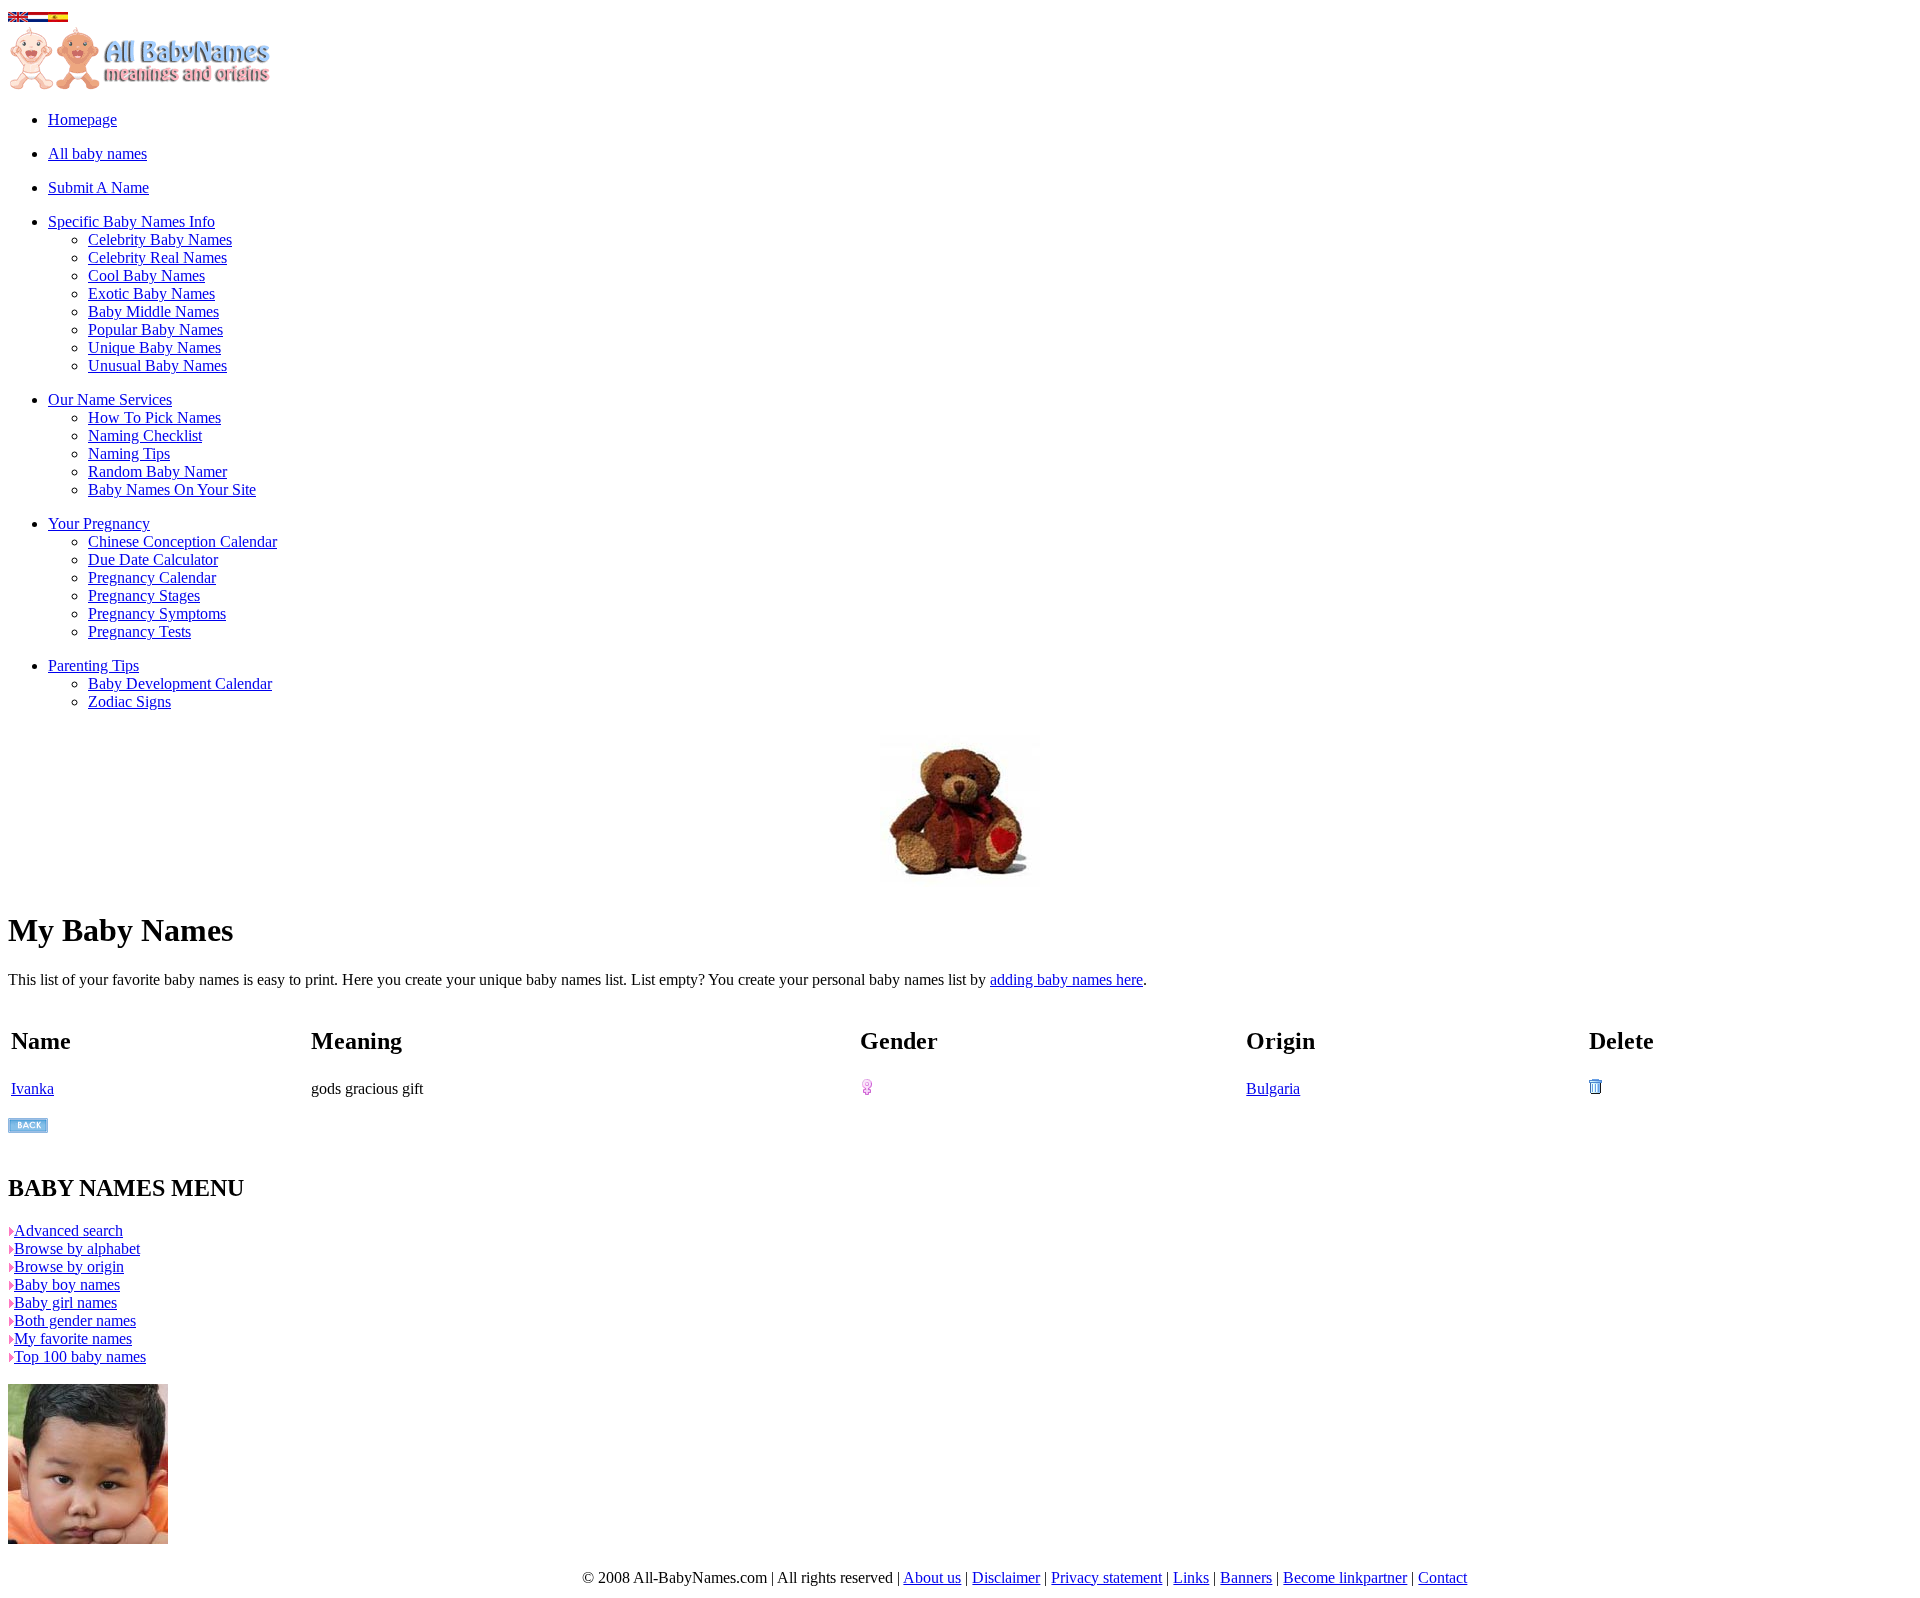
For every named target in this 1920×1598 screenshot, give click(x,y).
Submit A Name (98, 187)
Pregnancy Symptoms (157, 613)
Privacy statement (1106, 1577)
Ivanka (32, 1088)
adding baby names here (1066, 979)
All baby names (97, 153)
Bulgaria (1273, 1088)
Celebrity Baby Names (160, 239)
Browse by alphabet (77, 1248)
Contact (1442, 1577)
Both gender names (75, 1320)
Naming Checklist (145, 435)
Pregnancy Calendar (152, 577)
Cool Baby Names (146, 275)
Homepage (82, 119)
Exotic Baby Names (151, 293)
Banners (1246, 1577)
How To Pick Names (154, 417)
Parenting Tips (93, 665)
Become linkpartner (1345, 1577)
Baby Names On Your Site (172, 489)
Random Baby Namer (157, 471)
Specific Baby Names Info (131, 221)
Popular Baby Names (155, 329)
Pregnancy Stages (144, 595)
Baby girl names (65, 1302)
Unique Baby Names (154, 347)
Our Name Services (110, 399)
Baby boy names (67, 1284)
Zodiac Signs (129, 701)
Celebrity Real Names (157, 257)
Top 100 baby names (80, 1356)
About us (932, 1577)
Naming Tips (129, 453)
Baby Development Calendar (180, 683)
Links (1191, 1577)
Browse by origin (69, 1266)
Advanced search (68, 1230)
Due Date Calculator (153, 559)
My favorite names (73, 1338)
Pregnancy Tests (139, 631)
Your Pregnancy (99, 523)
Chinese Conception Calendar (182, 541)
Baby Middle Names (153, 311)
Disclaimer (1006, 1577)
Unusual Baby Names (157, 365)
